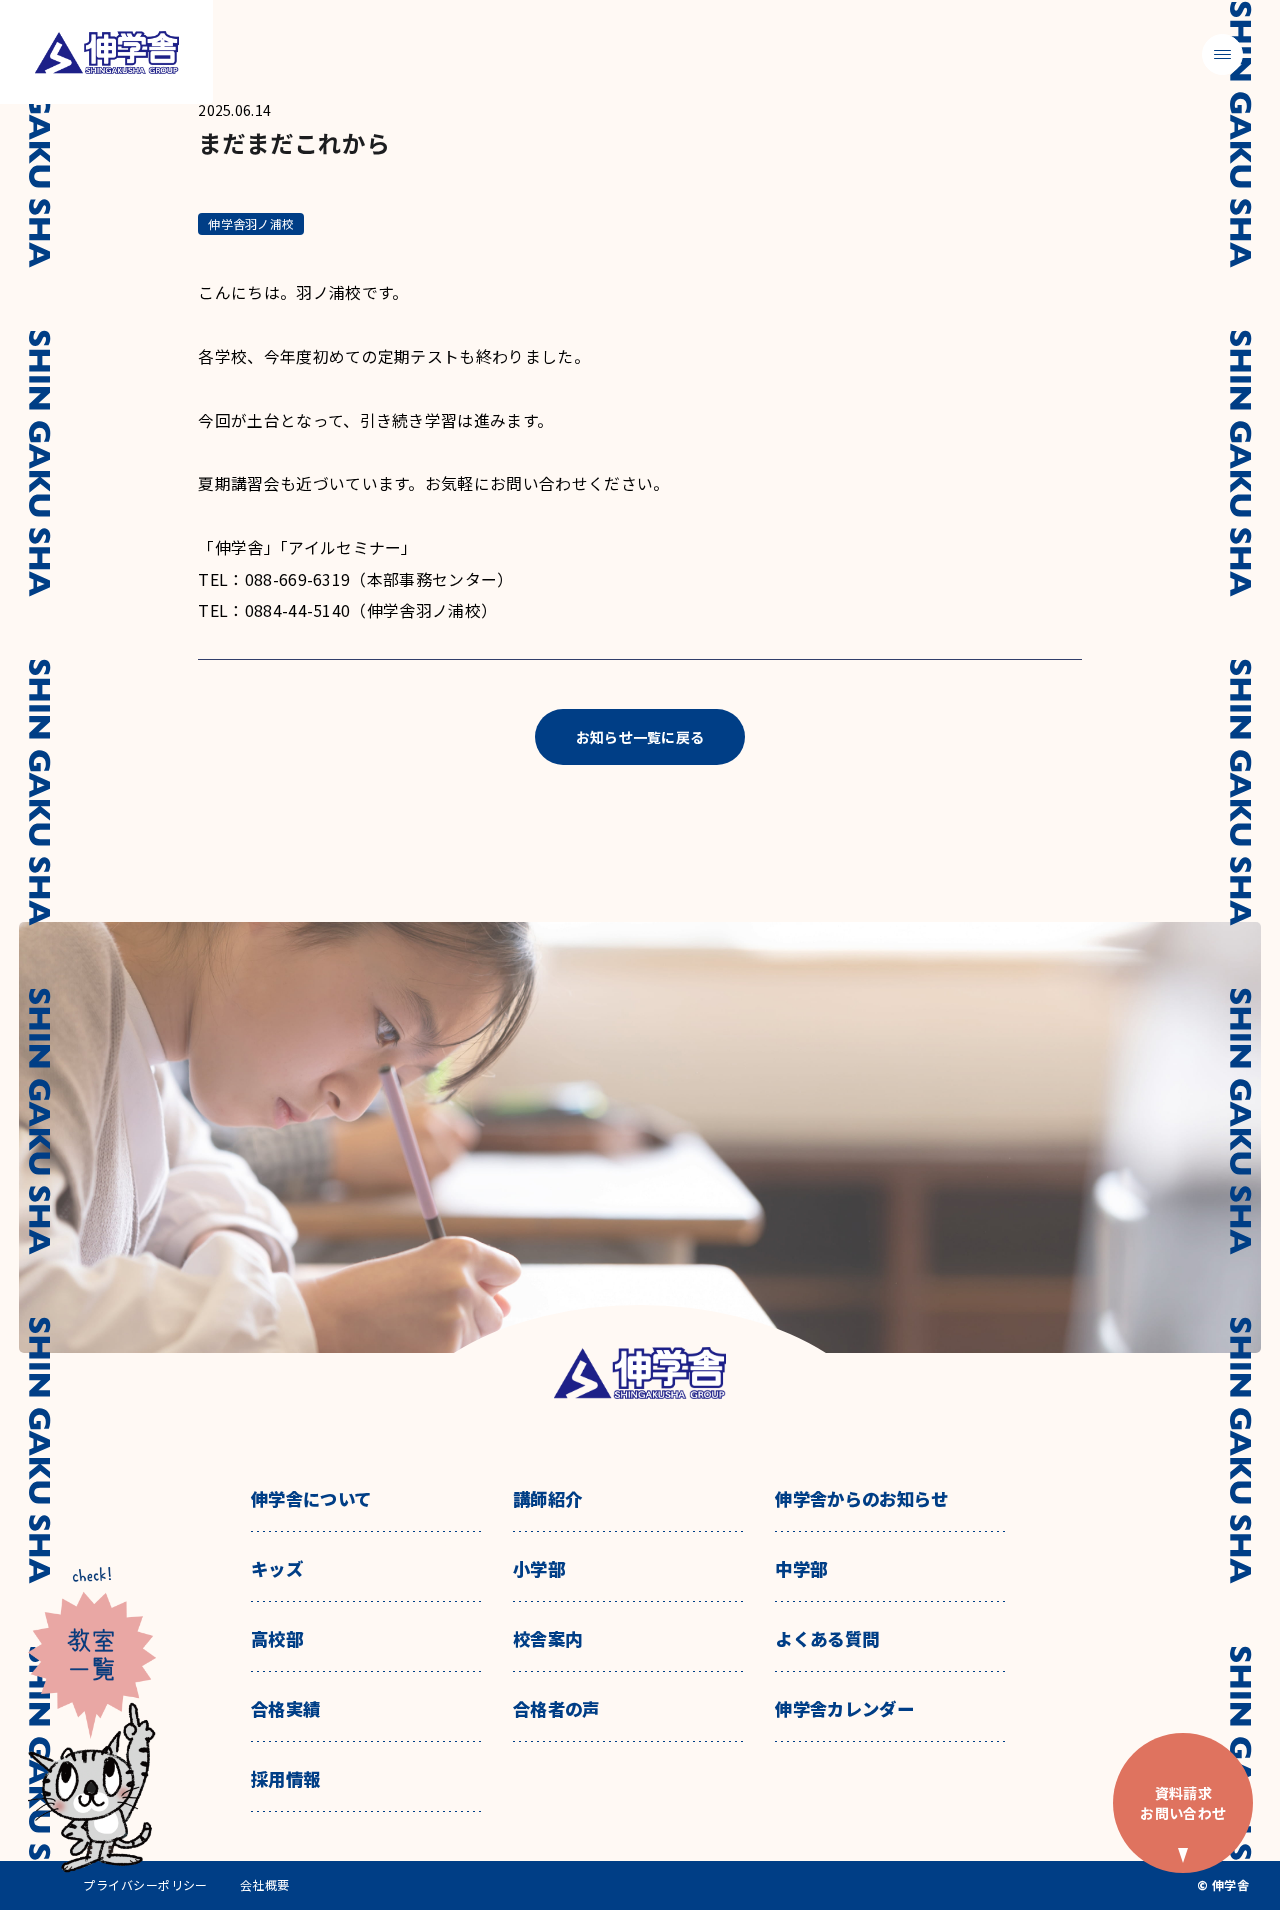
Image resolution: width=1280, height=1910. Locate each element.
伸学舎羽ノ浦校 (251, 223)
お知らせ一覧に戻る (640, 737)
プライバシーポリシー (145, 1885)
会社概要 (265, 1885)
